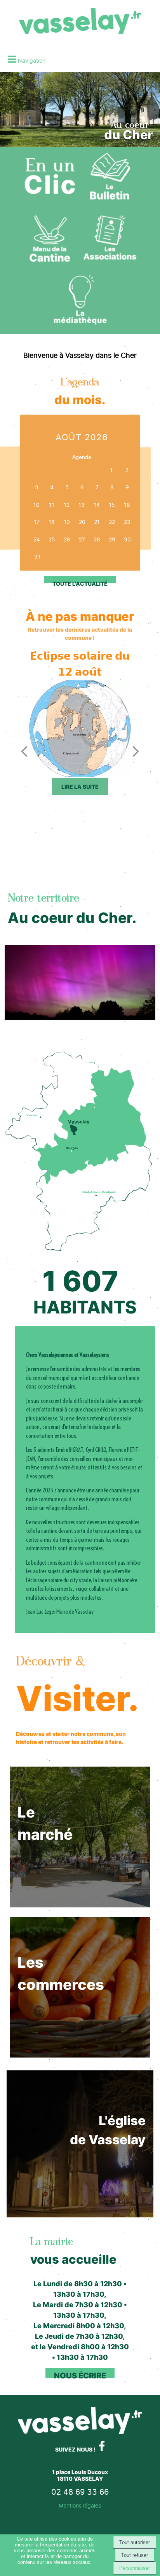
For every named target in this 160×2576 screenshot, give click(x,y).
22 (112, 522)
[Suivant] (136, 751)
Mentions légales (80, 2505)
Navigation (32, 60)
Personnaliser (135, 2568)
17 (37, 522)
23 (127, 522)
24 (37, 539)
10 (37, 505)
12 (67, 505)
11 (52, 505)
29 (112, 539)
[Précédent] (24, 751)
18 (52, 522)
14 (97, 505)
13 (82, 505)
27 (82, 539)
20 (82, 522)
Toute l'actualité (80, 584)
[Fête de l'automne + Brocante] (80, 728)
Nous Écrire (80, 2376)
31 (37, 556)
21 (97, 522)
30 (127, 539)
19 (67, 522)
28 (97, 539)
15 (112, 505)
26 (67, 539)
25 (52, 539)
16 (127, 505)
